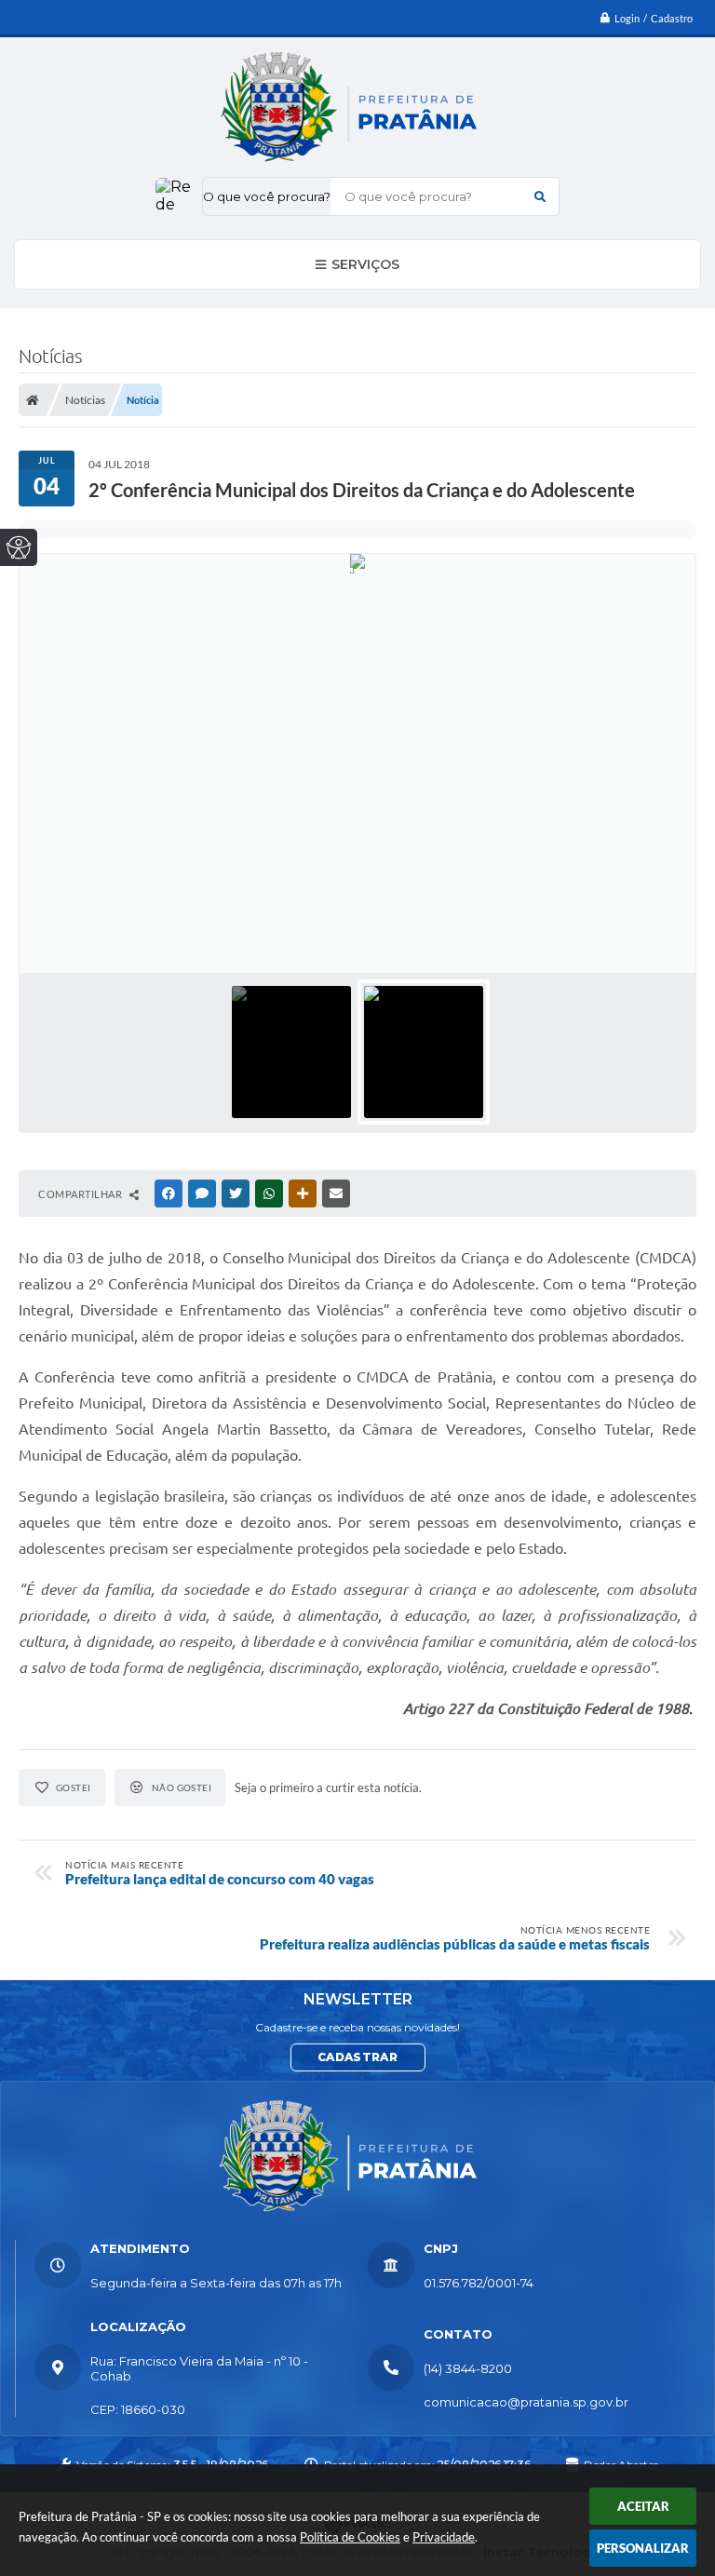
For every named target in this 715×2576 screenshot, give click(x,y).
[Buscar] (540, 196)
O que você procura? (267, 196)
